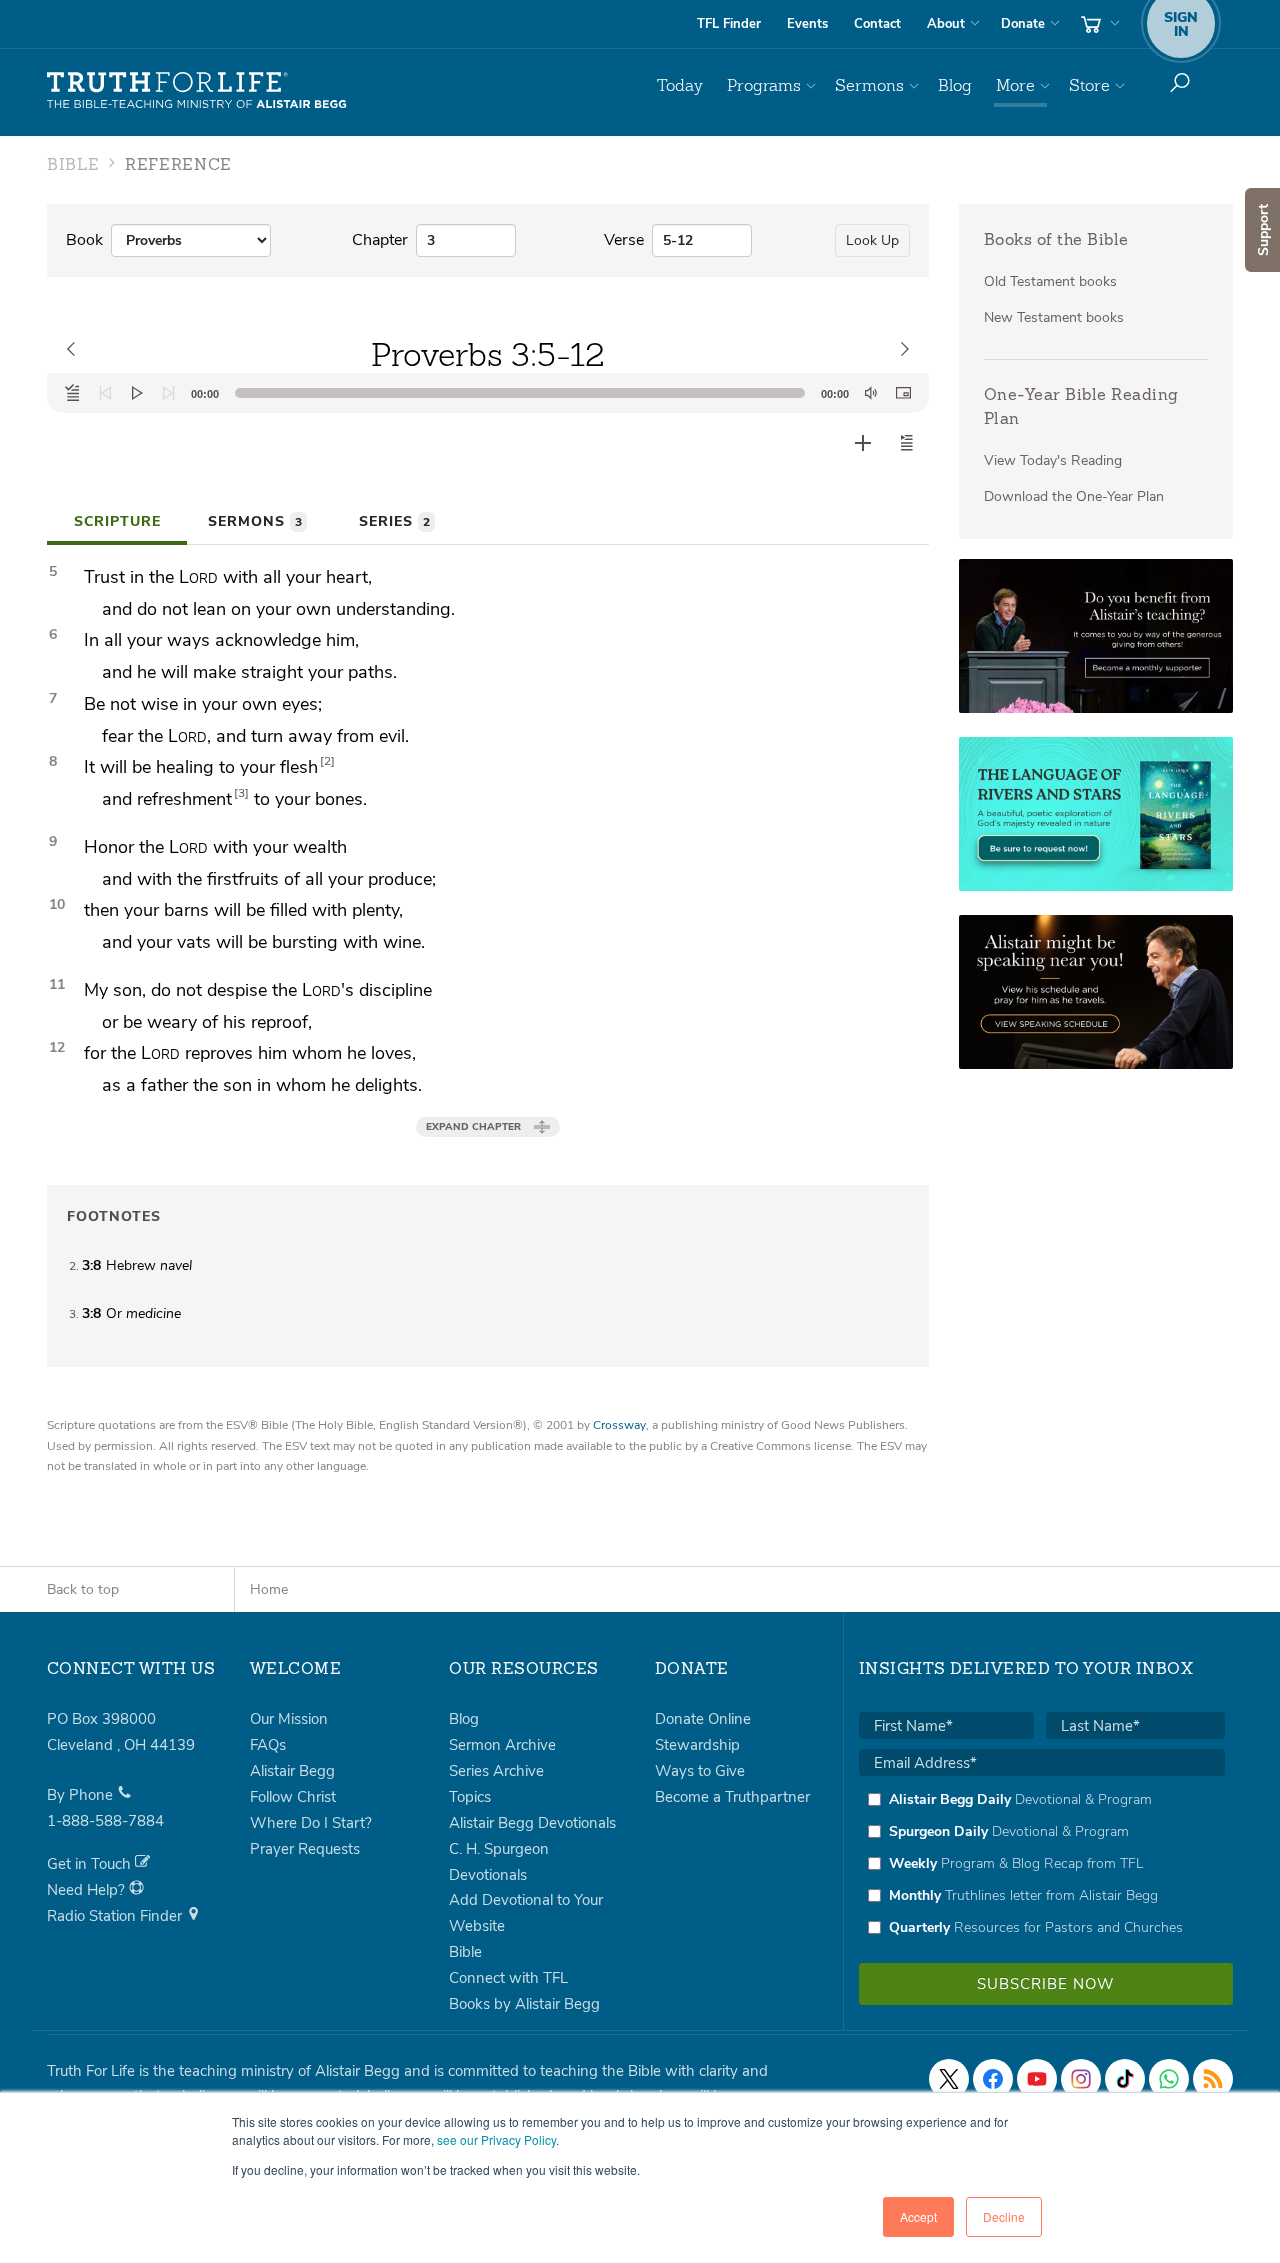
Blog (955, 85)
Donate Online (703, 1719)
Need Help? (88, 1890)
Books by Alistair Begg (524, 2004)
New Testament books (1054, 317)
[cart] (1098, 24)
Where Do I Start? (311, 1823)
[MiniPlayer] (903, 393)
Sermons (869, 85)
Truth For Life (197, 91)
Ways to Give (700, 1771)
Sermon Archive (502, 1745)
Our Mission (289, 1719)
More (1015, 85)
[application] (488, 393)
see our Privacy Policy (496, 2139)
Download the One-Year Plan (1074, 496)
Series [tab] (394, 521)
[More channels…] (1213, 2079)
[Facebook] (993, 2079)
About (946, 24)
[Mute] (871, 393)
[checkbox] (1042, 1863)
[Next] (169, 393)
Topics (470, 1797)
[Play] (137, 393)
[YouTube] (1037, 2079)
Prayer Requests (305, 1849)
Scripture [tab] (117, 521)
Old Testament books (1050, 281)
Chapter (380, 240)
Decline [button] (1004, 2216)
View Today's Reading (1053, 460)
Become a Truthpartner (732, 1797)
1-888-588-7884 (105, 1821)
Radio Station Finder (116, 1916)
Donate (1023, 24)
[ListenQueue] (73, 393)
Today (680, 85)
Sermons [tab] (255, 521)
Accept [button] (918, 2216)
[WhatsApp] (1169, 2079)
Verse (624, 240)
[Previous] (105, 393)
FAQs (268, 1745)
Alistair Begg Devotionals (532, 1823)
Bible (465, 1952)
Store (1089, 85)
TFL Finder (729, 24)
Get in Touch (91, 1864)
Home (269, 1589)
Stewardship (697, 1745)
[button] (907, 443)
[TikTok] (1125, 2079)
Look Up (872, 240)
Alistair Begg (292, 1771)
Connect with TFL (508, 1978)
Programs (764, 85)
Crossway (619, 1425)
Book (84, 240)
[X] (949, 2079)
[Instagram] (1081, 2079)
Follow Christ (293, 1797)
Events (807, 24)
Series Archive (496, 1771)
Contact (877, 24)
